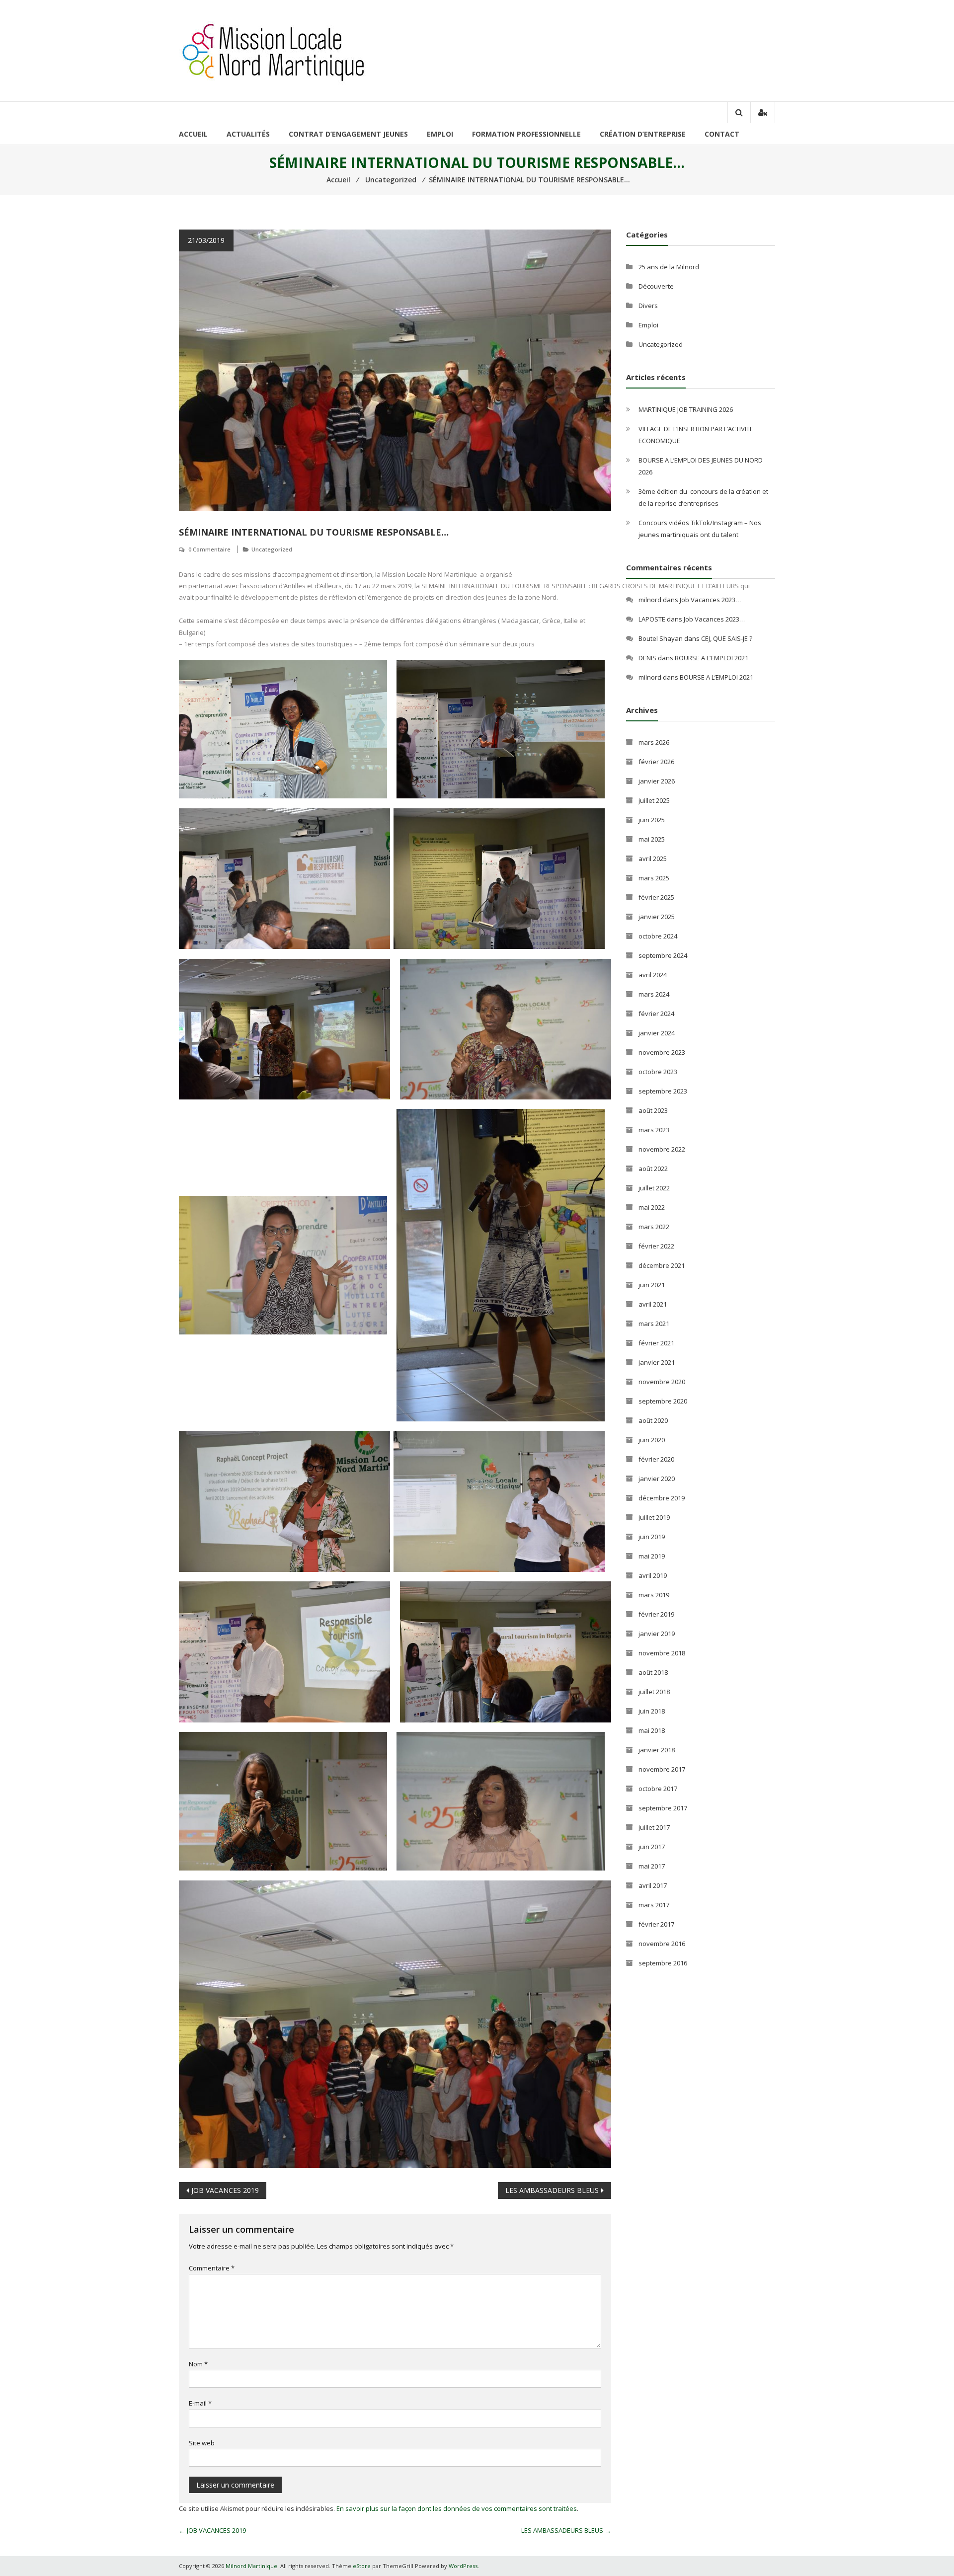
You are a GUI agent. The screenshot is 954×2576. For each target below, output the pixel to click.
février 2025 (656, 897)
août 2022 (653, 1169)
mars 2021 (654, 1324)
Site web (202, 2443)
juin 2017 (652, 1847)
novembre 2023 (662, 1052)
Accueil (193, 134)
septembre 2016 (663, 1963)
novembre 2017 (662, 1769)
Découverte (656, 286)
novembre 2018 (662, 1653)
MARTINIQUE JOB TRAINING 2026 (686, 409)
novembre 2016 (662, 1944)
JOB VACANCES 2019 (225, 2190)
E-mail (200, 2403)
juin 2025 (652, 820)
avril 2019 (653, 1575)
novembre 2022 (662, 1149)
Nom (198, 2364)
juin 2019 (652, 1537)
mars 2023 (654, 1130)
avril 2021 (653, 1304)
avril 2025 (653, 859)
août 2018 (653, 1672)
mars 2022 (654, 1227)
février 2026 (656, 762)
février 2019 (656, 1614)
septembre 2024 (663, 955)
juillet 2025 (654, 800)
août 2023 (653, 1110)
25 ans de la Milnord (669, 267)
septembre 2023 (663, 1091)
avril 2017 (653, 1885)
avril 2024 (653, 975)
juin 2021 (652, 1285)
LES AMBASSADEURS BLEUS (552, 2190)
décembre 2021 (662, 1265)
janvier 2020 (657, 1479)
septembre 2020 (663, 1401)
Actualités (248, 134)
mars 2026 (654, 742)
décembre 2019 (662, 1498)
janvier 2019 (657, 1634)
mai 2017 (652, 1866)
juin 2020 (652, 1440)
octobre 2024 (658, 936)
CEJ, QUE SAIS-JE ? (727, 638)
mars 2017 (654, 1905)
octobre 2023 (658, 1072)
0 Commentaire (209, 549)
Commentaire (212, 2268)
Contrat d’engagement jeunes (348, 134)
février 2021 (656, 1343)
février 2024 (656, 1014)
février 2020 (656, 1459)
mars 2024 (654, 994)
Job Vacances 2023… (710, 600)
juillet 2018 (654, 1692)
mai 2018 (652, 1730)
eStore (362, 2566)
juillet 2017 (654, 1827)
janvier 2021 (657, 1362)
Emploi (440, 134)
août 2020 (653, 1420)
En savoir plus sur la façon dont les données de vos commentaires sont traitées (457, 2508)
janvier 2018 (657, 1750)
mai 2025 (652, 839)
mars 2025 (654, 878)
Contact (722, 134)
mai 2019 (652, 1556)
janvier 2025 (657, 917)
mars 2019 (654, 1595)
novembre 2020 (662, 1382)
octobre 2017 (658, 1789)
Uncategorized (272, 549)
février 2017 (656, 1924)
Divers (648, 306)
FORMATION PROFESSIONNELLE (526, 134)
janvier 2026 (657, 781)
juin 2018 (652, 1711)
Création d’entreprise (643, 134)
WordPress (463, 2566)
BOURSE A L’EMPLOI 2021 (712, 658)
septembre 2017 (663, 1808)
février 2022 (656, 1246)
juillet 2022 (654, 1188)
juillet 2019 (654, 1517)
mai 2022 (652, 1207)
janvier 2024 (657, 1033)
